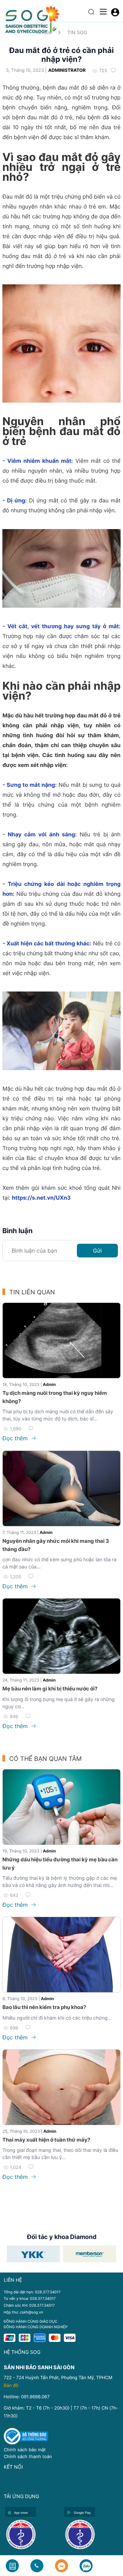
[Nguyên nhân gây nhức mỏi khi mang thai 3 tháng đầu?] (61, 1488)
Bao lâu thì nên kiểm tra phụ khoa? (44, 2007)
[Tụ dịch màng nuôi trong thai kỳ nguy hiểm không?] (61, 1340)
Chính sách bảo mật (25, 2450)
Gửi (97, 1251)
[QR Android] (92, 2534)
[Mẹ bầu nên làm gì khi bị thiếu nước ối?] (61, 1636)
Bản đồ (11, 2386)
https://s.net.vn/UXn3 (41, 1198)
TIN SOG (77, 32)
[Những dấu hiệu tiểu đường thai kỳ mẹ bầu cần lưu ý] (61, 1807)
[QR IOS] (33, 2534)
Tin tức (44, 32)
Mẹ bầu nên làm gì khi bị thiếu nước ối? (50, 1689)
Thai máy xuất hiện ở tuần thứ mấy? (46, 2140)
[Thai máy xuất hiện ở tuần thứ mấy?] (61, 2087)
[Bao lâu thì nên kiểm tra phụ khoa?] (61, 1955)
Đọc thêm (16, 1438)
